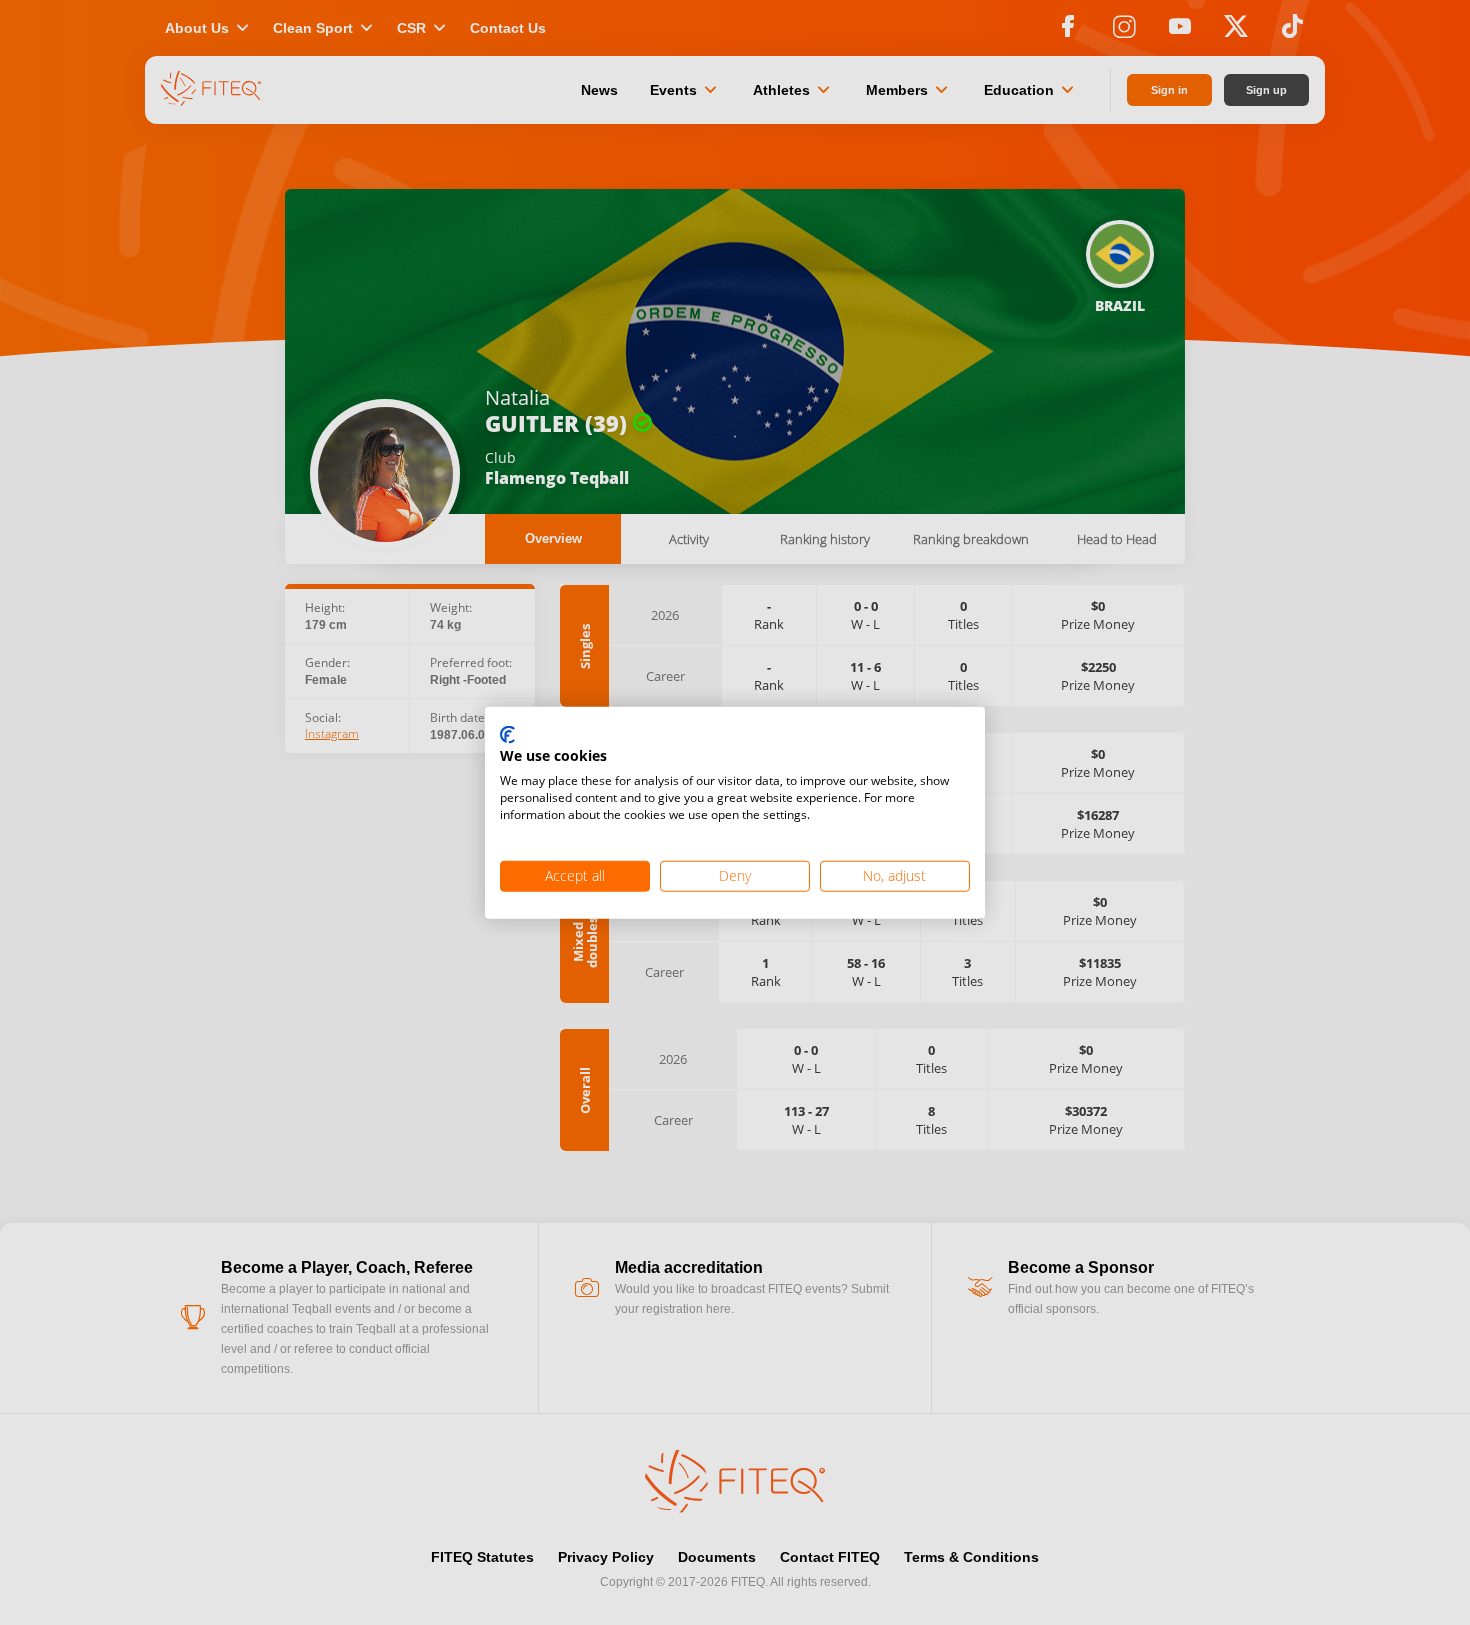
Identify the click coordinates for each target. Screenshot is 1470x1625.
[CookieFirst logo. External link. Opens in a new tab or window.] (507, 735)
